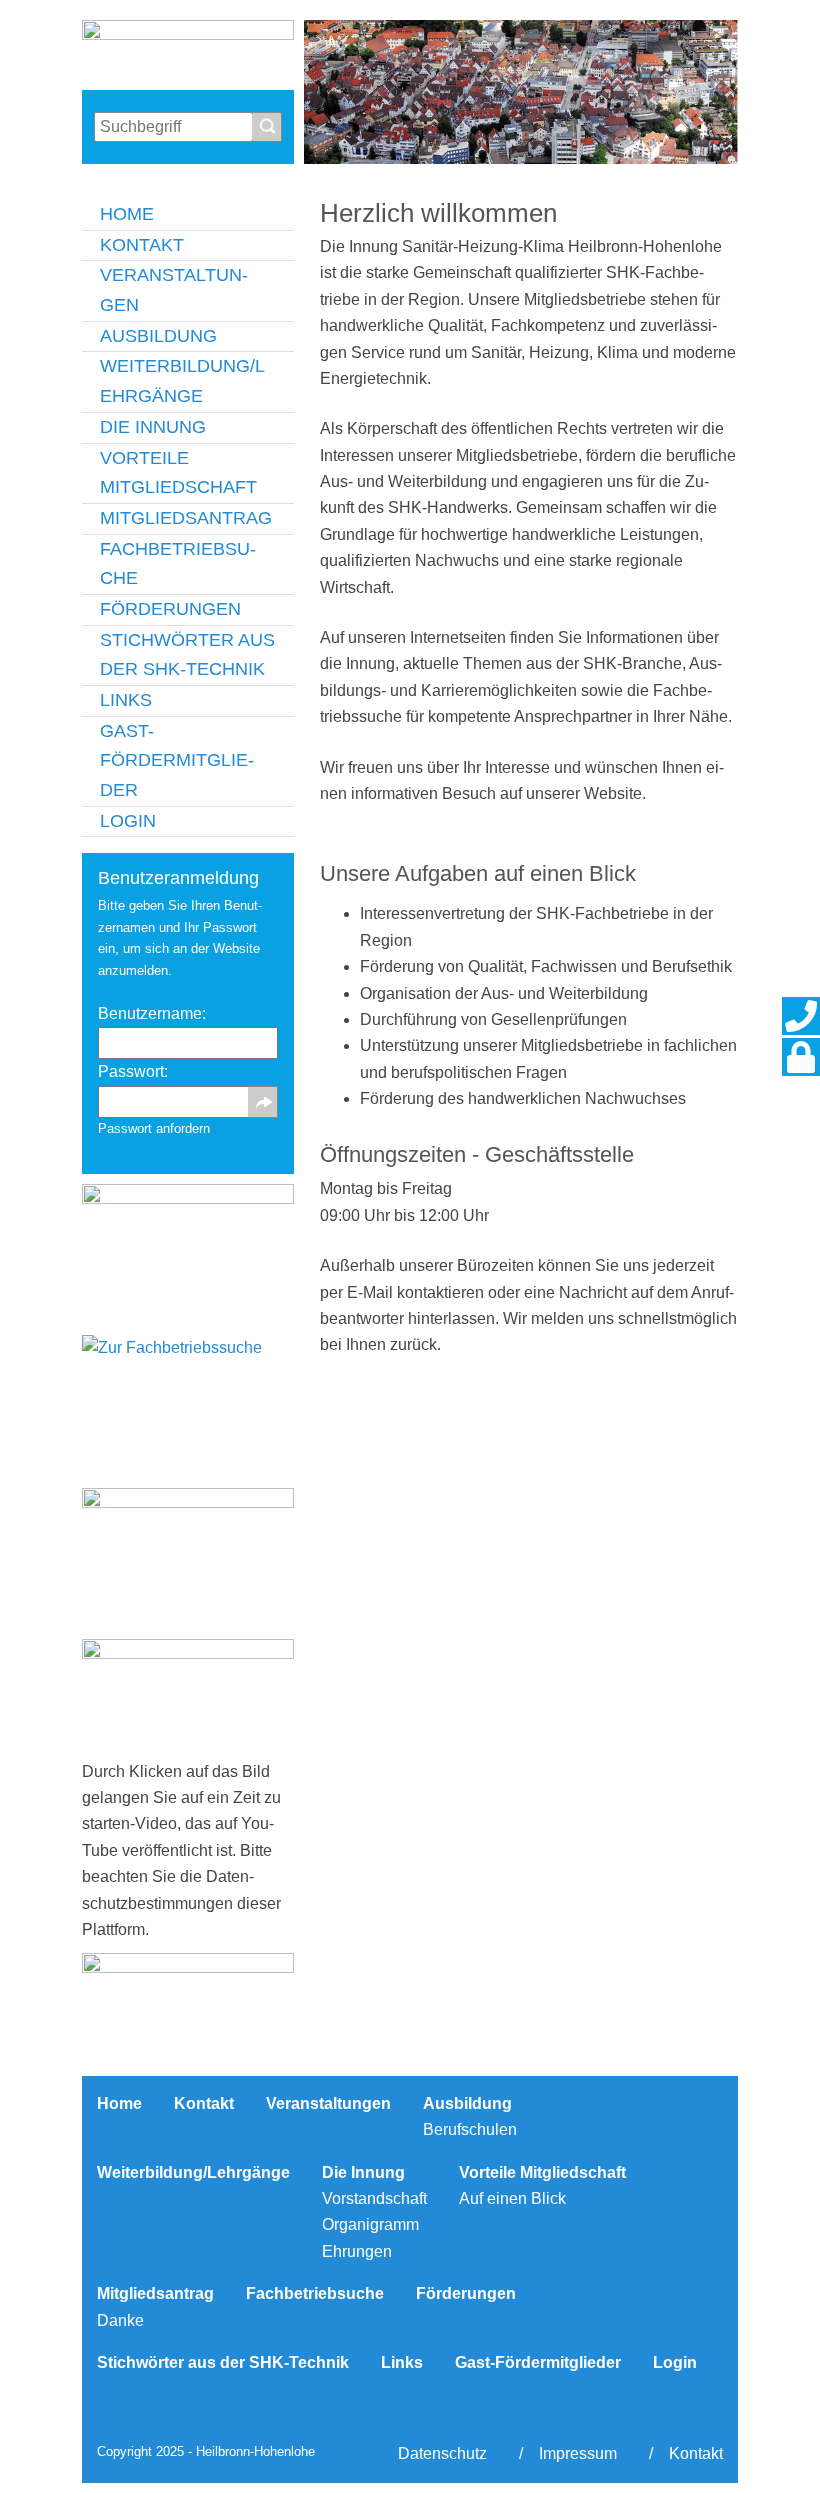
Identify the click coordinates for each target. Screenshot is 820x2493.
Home (127, 214)
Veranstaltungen (174, 290)
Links (126, 700)
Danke (120, 2320)
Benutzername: (152, 1013)
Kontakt (142, 245)
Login (128, 821)
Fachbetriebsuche (178, 564)
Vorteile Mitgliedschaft (178, 473)
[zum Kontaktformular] (801, 1016)
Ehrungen (357, 2251)
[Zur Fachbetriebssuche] (188, 1406)
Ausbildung (158, 336)
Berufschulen (470, 2129)
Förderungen (170, 609)
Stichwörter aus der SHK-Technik (187, 655)
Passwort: (133, 1090)
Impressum (578, 2453)
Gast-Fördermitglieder (177, 760)
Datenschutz (442, 2453)
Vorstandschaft (374, 2198)
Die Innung (153, 427)
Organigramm (370, 2224)
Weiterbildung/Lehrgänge (182, 381)
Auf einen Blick (512, 2198)
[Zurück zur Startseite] (188, 50)
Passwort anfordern (154, 1128)
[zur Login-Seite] (801, 1057)
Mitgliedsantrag (186, 518)
